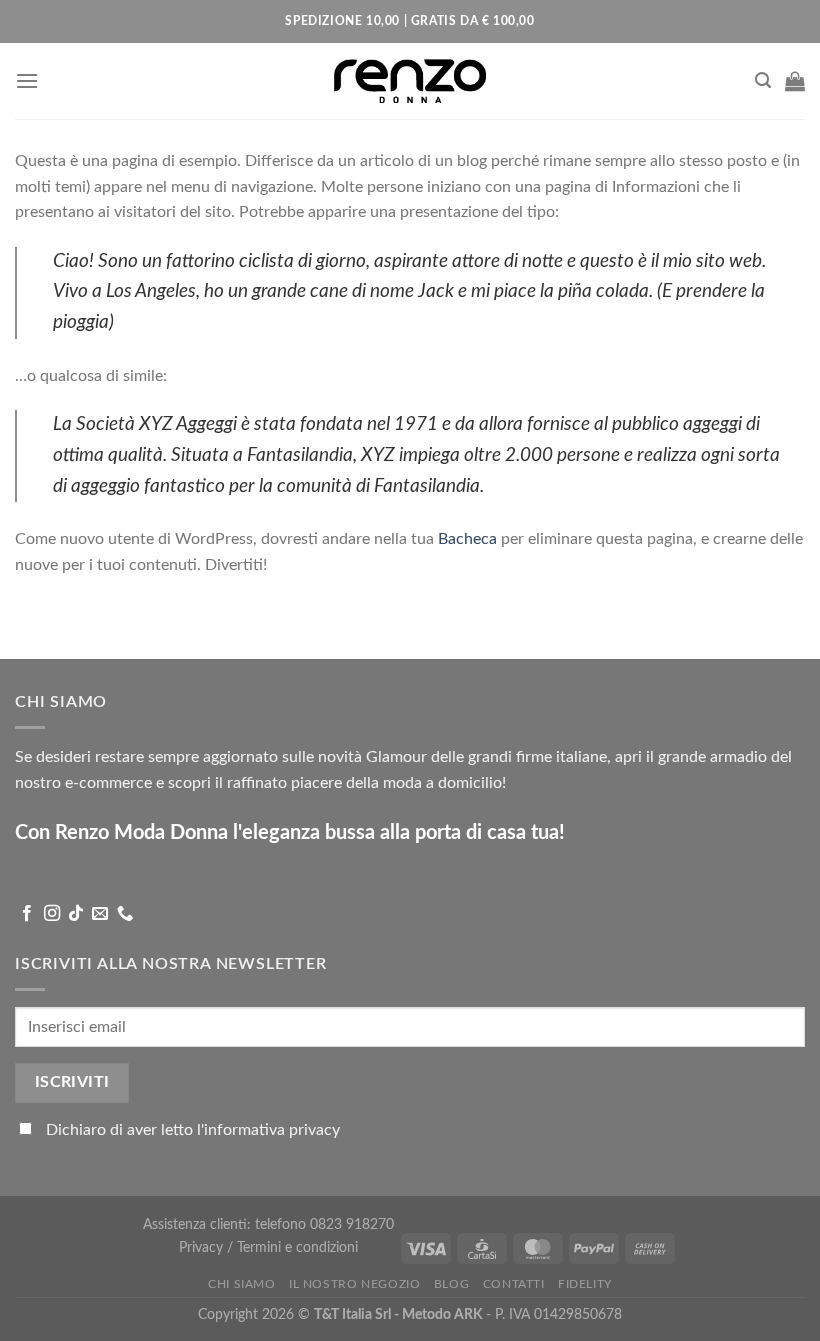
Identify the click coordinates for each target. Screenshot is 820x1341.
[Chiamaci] (125, 914)
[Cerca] (763, 80)
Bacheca (467, 539)
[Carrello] (795, 81)
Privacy (203, 1247)
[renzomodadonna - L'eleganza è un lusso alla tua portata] (410, 80)
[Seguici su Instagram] (52, 914)
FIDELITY (585, 1284)
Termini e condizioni (297, 1247)
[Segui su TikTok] (76, 914)
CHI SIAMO (242, 1284)
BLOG (451, 1284)
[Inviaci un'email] (100, 914)
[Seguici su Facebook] (27, 914)
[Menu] (27, 80)
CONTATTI (514, 1284)
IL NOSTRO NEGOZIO (354, 1284)
